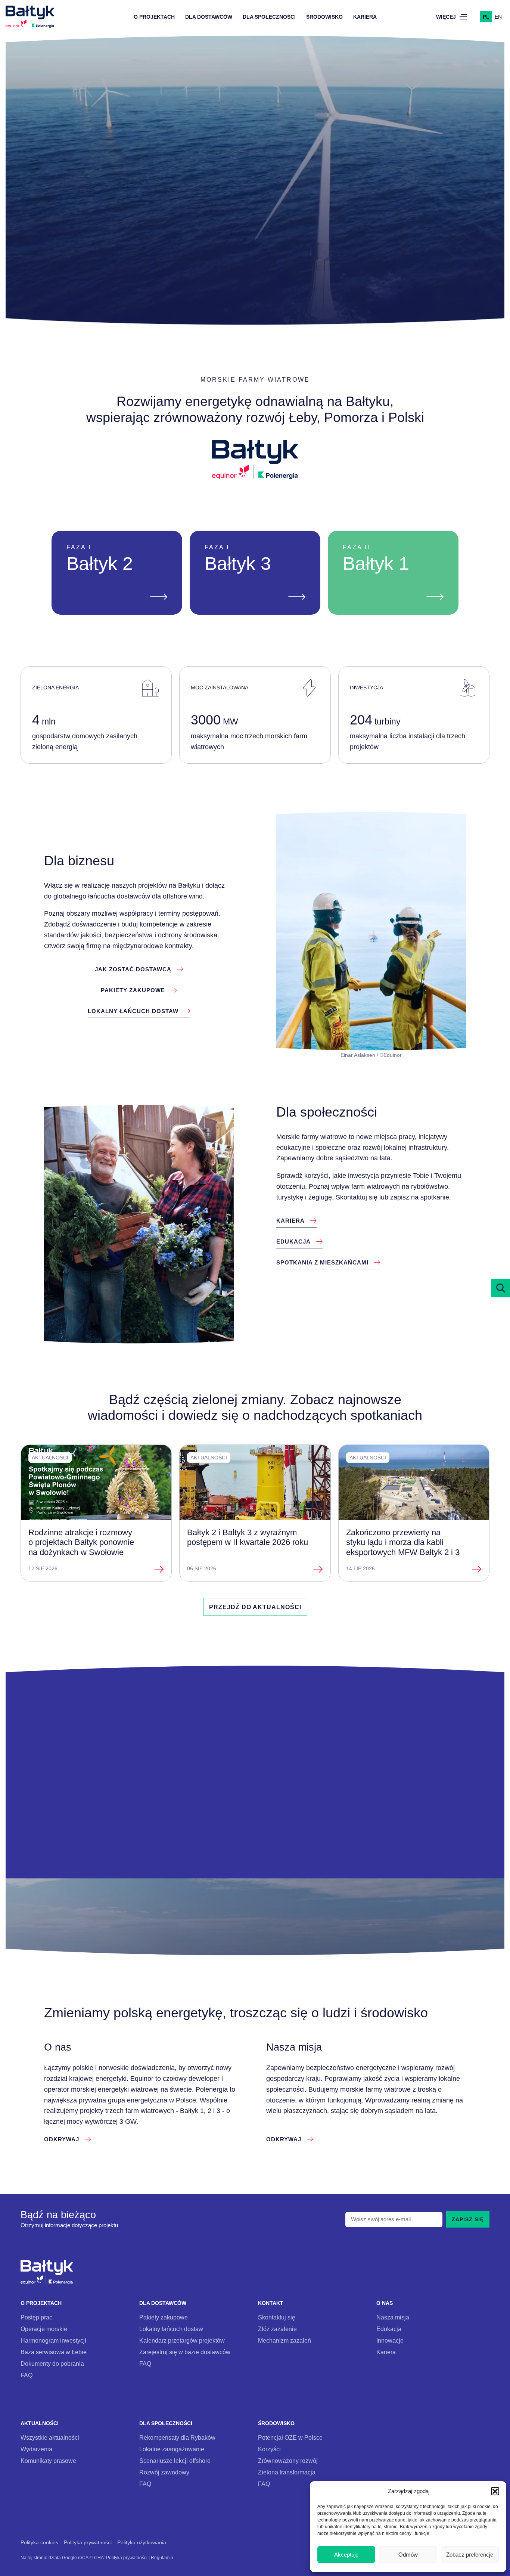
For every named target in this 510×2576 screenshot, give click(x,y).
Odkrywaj (255, 195)
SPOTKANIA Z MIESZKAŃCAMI (322, 1262)
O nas (385, 2303)
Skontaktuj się (277, 2317)
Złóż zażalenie (277, 2329)
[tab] (234, 294)
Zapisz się (468, 2219)
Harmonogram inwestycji (53, 2340)
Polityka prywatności (88, 2543)
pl (486, 17)
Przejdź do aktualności (255, 1607)
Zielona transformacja (287, 2472)
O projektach (154, 17)
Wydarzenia (36, 2449)
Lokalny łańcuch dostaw (171, 2329)
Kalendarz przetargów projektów (182, 2340)
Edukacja (389, 2329)
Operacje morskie (44, 2329)
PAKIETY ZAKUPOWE (133, 990)
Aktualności (40, 2423)
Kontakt (271, 2303)
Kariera (365, 17)
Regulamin (162, 2558)
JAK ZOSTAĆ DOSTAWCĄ (133, 969)
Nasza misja (393, 2317)
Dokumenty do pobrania (52, 2364)
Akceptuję (346, 2555)
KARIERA (290, 1221)
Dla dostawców (209, 17)
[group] (96, 1513)
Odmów (408, 2555)
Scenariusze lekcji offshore (175, 2461)
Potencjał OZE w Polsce (290, 2437)
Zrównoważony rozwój (288, 2461)
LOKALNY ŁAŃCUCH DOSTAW (133, 1011)
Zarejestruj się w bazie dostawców (185, 2352)
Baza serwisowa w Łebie (54, 2352)
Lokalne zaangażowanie (172, 2449)
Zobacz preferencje (470, 2555)
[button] (495, 2491)
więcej (446, 17)
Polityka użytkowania (142, 2543)
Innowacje (390, 2340)
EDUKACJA (293, 1242)
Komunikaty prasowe (48, 2461)
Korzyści (269, 2449)
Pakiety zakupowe (164, 2317)
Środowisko (324, 17)
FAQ (27, 2375)
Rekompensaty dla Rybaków (177, 2437)
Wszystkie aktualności (50, 2437)
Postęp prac (36, 2317)
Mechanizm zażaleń (284, 2340)
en (498, 17)
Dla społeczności (269, 17)
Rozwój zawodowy (164, 2472)
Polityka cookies (39, 2543)
